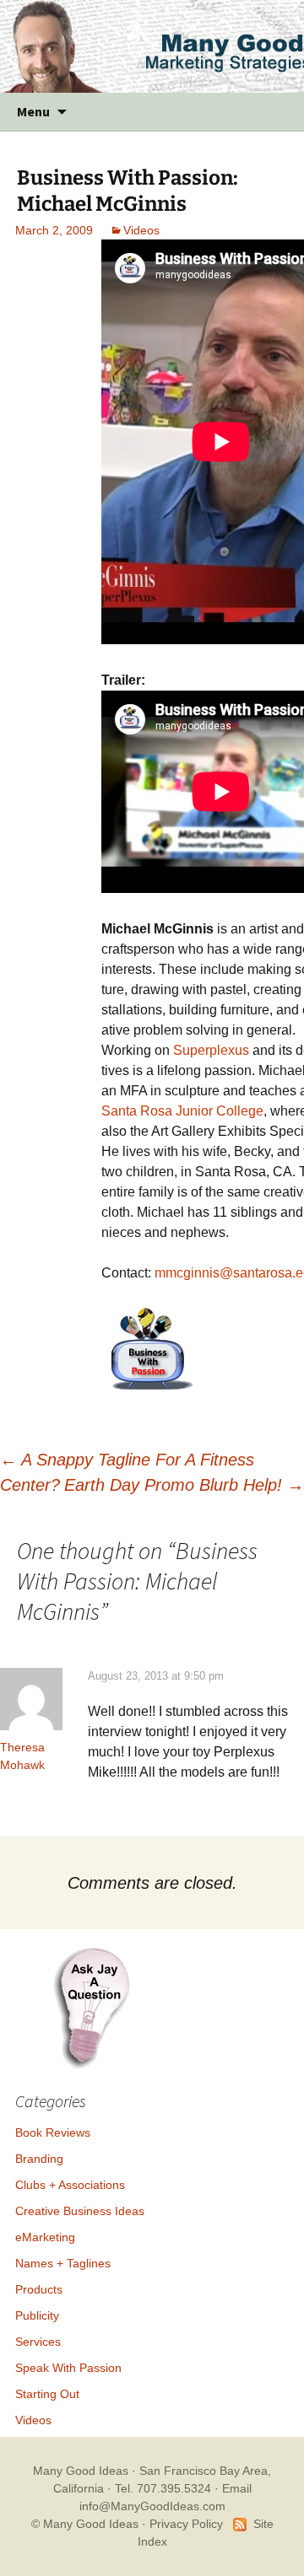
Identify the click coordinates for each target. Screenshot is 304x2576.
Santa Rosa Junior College (182, 1111)
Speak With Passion (68, 2368)
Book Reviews (53, 2132)
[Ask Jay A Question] (91, 2006)
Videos (141, 230)
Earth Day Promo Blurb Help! (184, 1485)
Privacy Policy (186, 2524)
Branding (39, 2159)
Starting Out (47, 2394)
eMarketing (45, 2237)
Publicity (37, 2315)
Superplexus (211, 1050)
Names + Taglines (63, 2263)
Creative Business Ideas (80, 2211)
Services (38, 2342)
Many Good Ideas (81, 2471)
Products (39, 2289)
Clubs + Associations (70, 2185)
